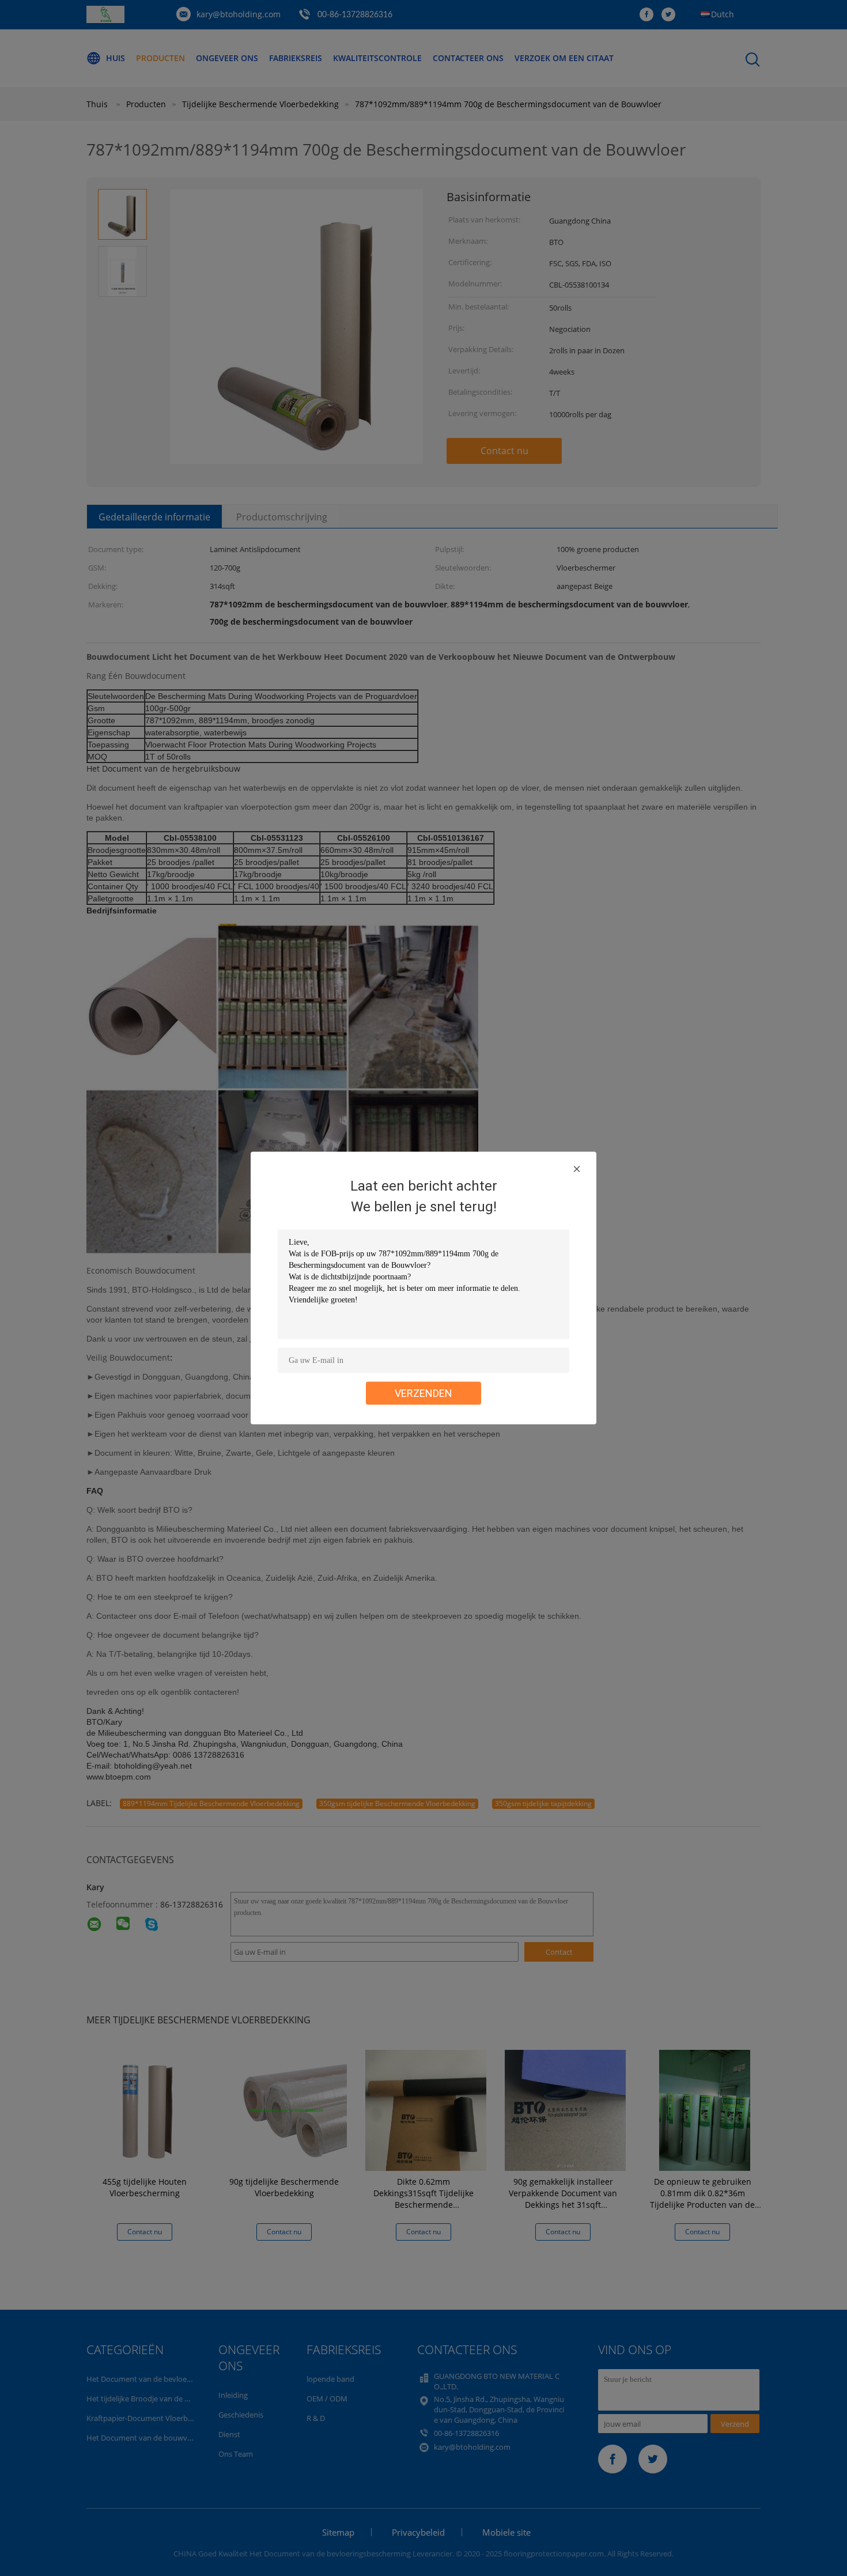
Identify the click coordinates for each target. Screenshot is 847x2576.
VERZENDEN (423, 1393)
